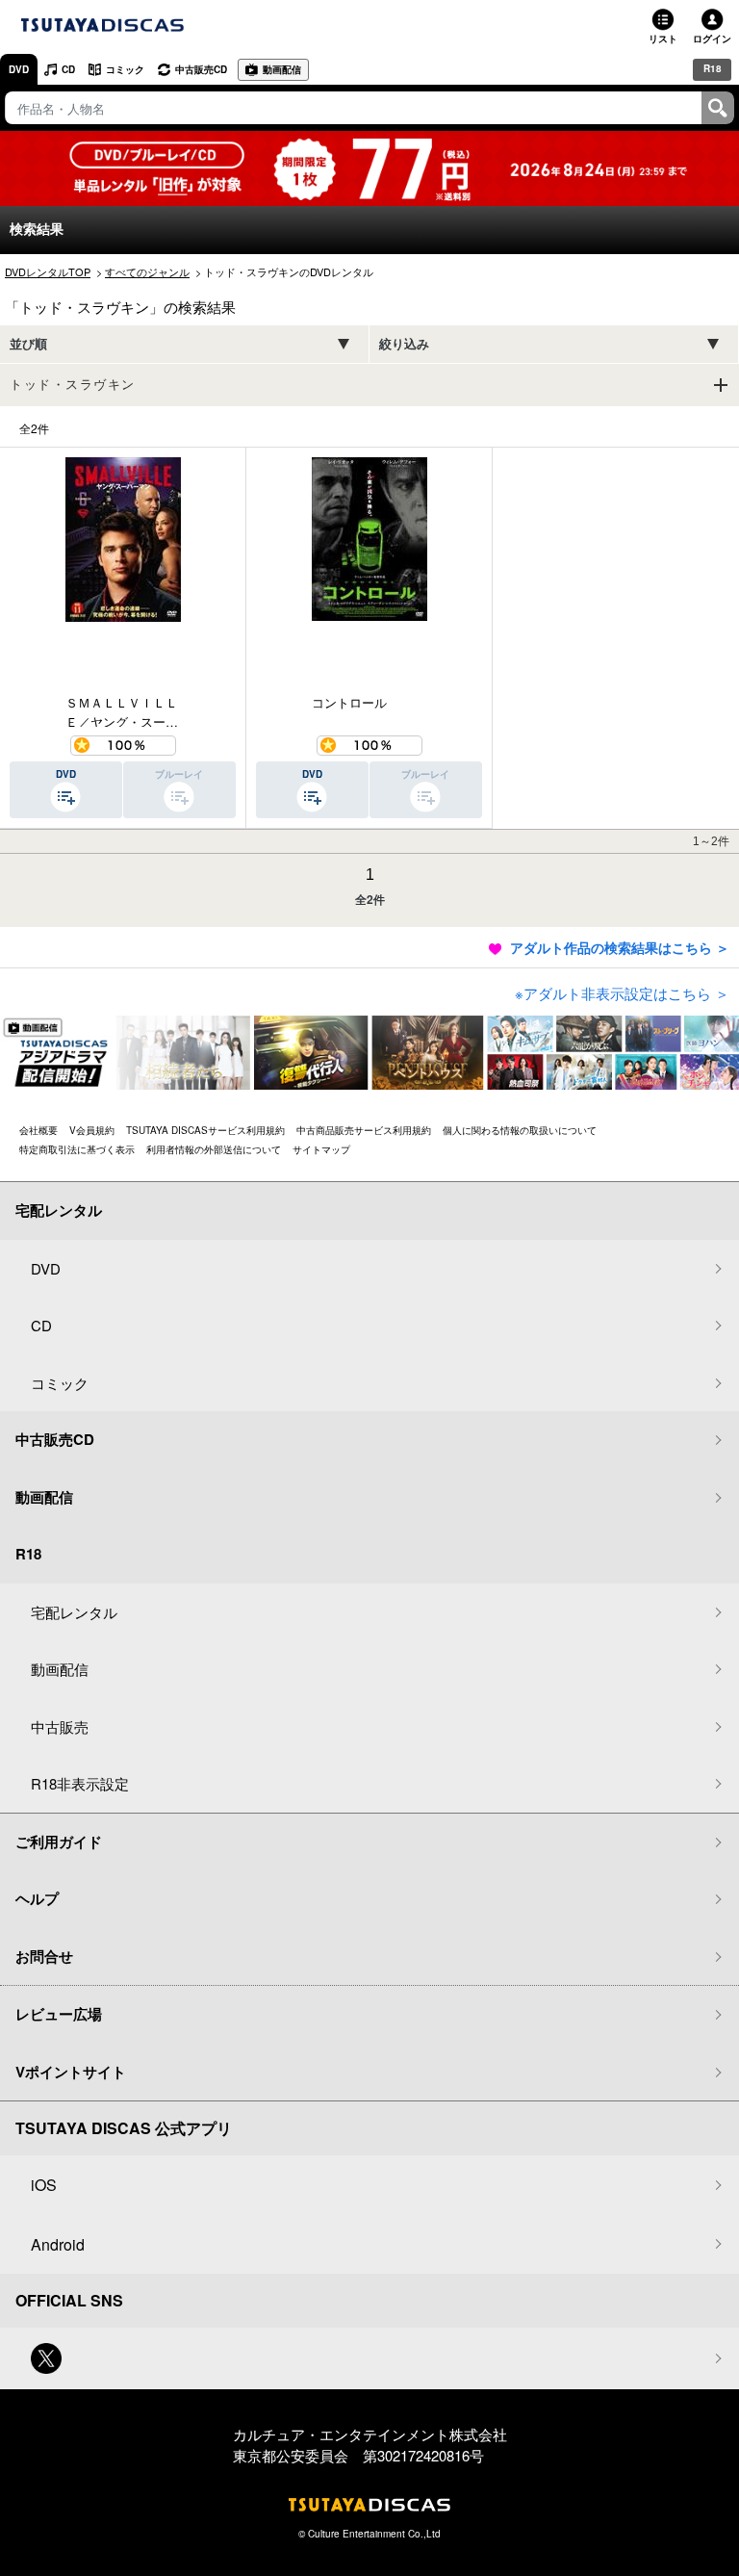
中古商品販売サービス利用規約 (364, 1130)
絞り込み (404, 344)
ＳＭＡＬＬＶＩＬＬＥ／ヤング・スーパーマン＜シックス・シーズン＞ (122, 710)
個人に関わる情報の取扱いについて (520, 1130)
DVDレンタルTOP (48, 271)
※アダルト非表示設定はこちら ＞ (622, 993)
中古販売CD (201, 69)
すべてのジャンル (147, 271)
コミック (125, 69)
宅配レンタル (74, 1612)
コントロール (349, 702)
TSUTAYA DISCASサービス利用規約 (205, 1130)
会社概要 (38, 1130)
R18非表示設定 (80, 1783)
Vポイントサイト (71, 2072)
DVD (19, 69)
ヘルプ (37, 1898)
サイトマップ (321, 1149)
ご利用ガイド (59, 1842)
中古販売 (60, 1726)
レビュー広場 (59, 2014)
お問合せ (44, 1956)
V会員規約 (92, 1130)
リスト (663, 39)
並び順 (28, 344)
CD (68, 69)
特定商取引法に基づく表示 (77, 1149)
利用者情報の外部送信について (214, 1149)
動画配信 (282, 69)
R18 (713, 68)
